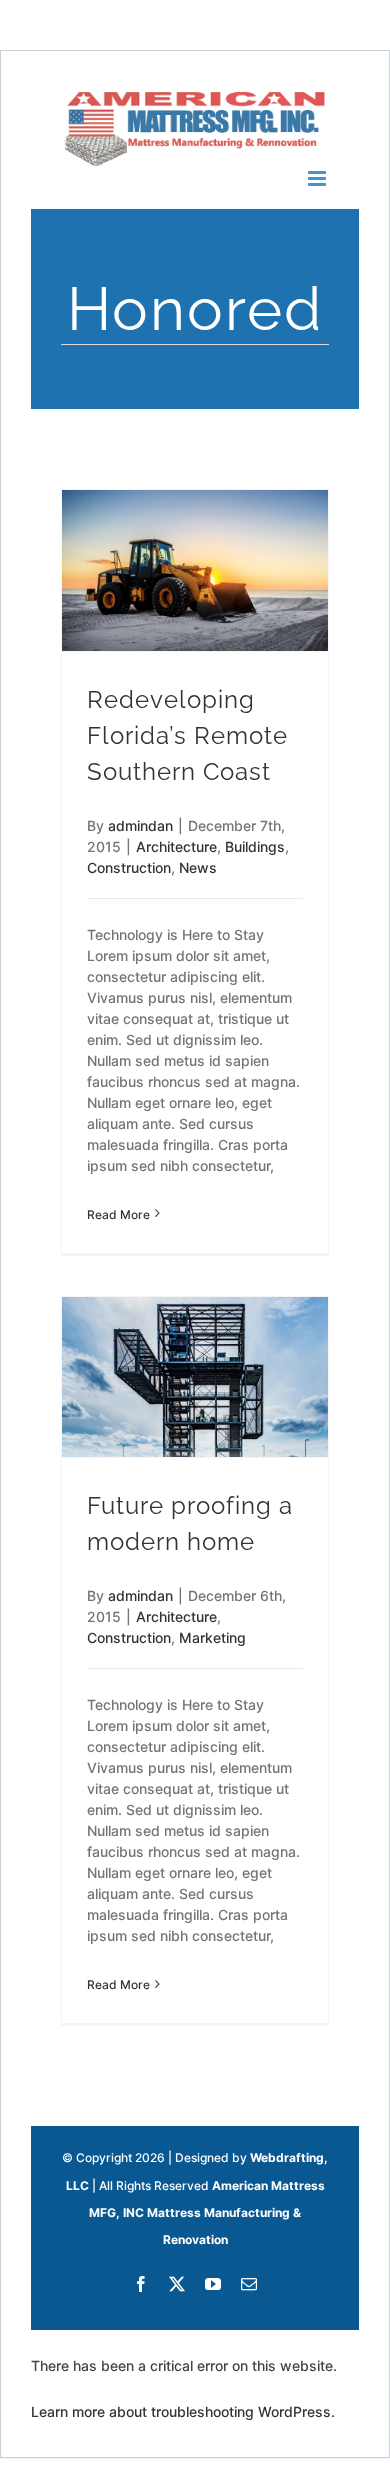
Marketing (212, 1637)
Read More (118, 1214)
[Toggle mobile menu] (318, 178)
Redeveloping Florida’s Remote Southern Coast (187, 735)
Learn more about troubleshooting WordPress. (183, 2411)
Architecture (176, 846)
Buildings (255, 846)
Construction (129, 867)
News (198, 867)
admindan (140, 825)
